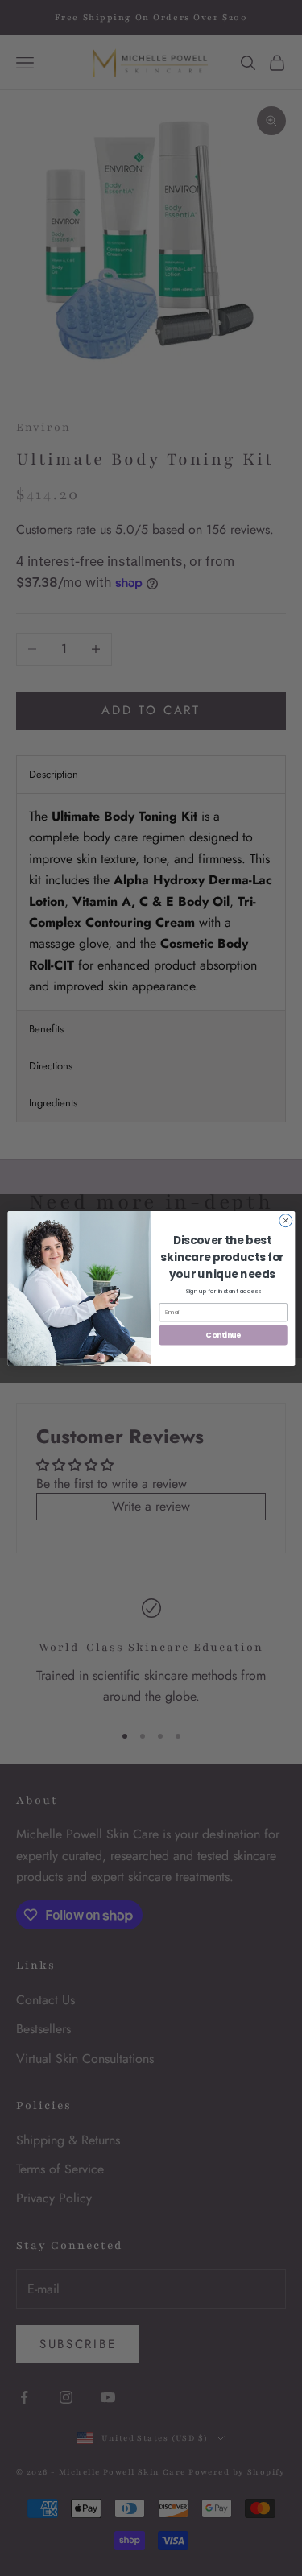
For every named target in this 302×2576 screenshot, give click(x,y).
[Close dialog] (285, 1220)
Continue (223, 1335)
